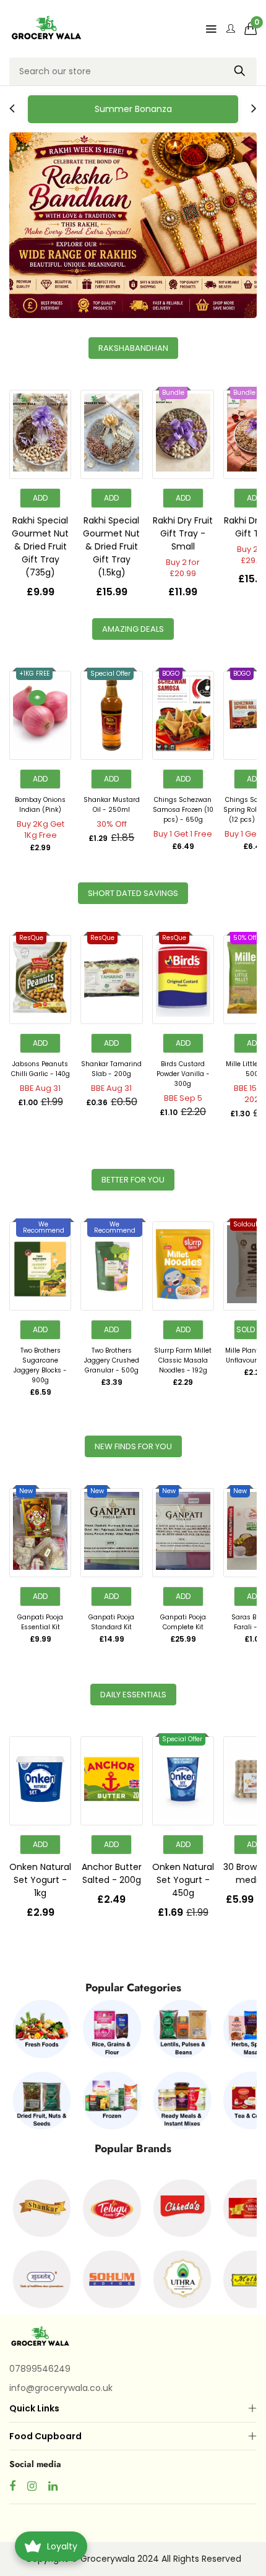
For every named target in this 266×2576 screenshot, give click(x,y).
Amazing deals (133, 629)
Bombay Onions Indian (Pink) (40, 805)
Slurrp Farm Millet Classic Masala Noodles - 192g (183, 1360)
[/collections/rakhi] (133, 225)
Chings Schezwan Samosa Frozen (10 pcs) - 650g (183, 810)
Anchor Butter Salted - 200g (112, 1873)
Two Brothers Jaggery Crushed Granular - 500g (112, 1360)
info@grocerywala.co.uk (61, 2388)
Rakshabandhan (133, 348)
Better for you (133, 1180)
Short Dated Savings (133, 893)
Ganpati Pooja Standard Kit (111, 1622)
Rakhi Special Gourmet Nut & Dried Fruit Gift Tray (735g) (40, 546)
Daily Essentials (133, 1695)
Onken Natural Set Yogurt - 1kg (40, 1880)
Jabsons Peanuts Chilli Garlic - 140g (41, 1069)
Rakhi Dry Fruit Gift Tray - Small (183, 533)
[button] (251, 28)
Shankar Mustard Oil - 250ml (112, 805)
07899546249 (40, 2369)
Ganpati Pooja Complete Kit (183, 1622)
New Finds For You (133, 1446)
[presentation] (12, 109)
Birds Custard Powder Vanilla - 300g (183, 1074)
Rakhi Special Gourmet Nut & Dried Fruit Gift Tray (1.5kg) (111, 546)
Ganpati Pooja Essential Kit (40, 1622)
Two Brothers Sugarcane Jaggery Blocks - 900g (40, 1365)
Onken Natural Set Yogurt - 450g (183, 1880)
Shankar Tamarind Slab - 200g (111, 1069)
